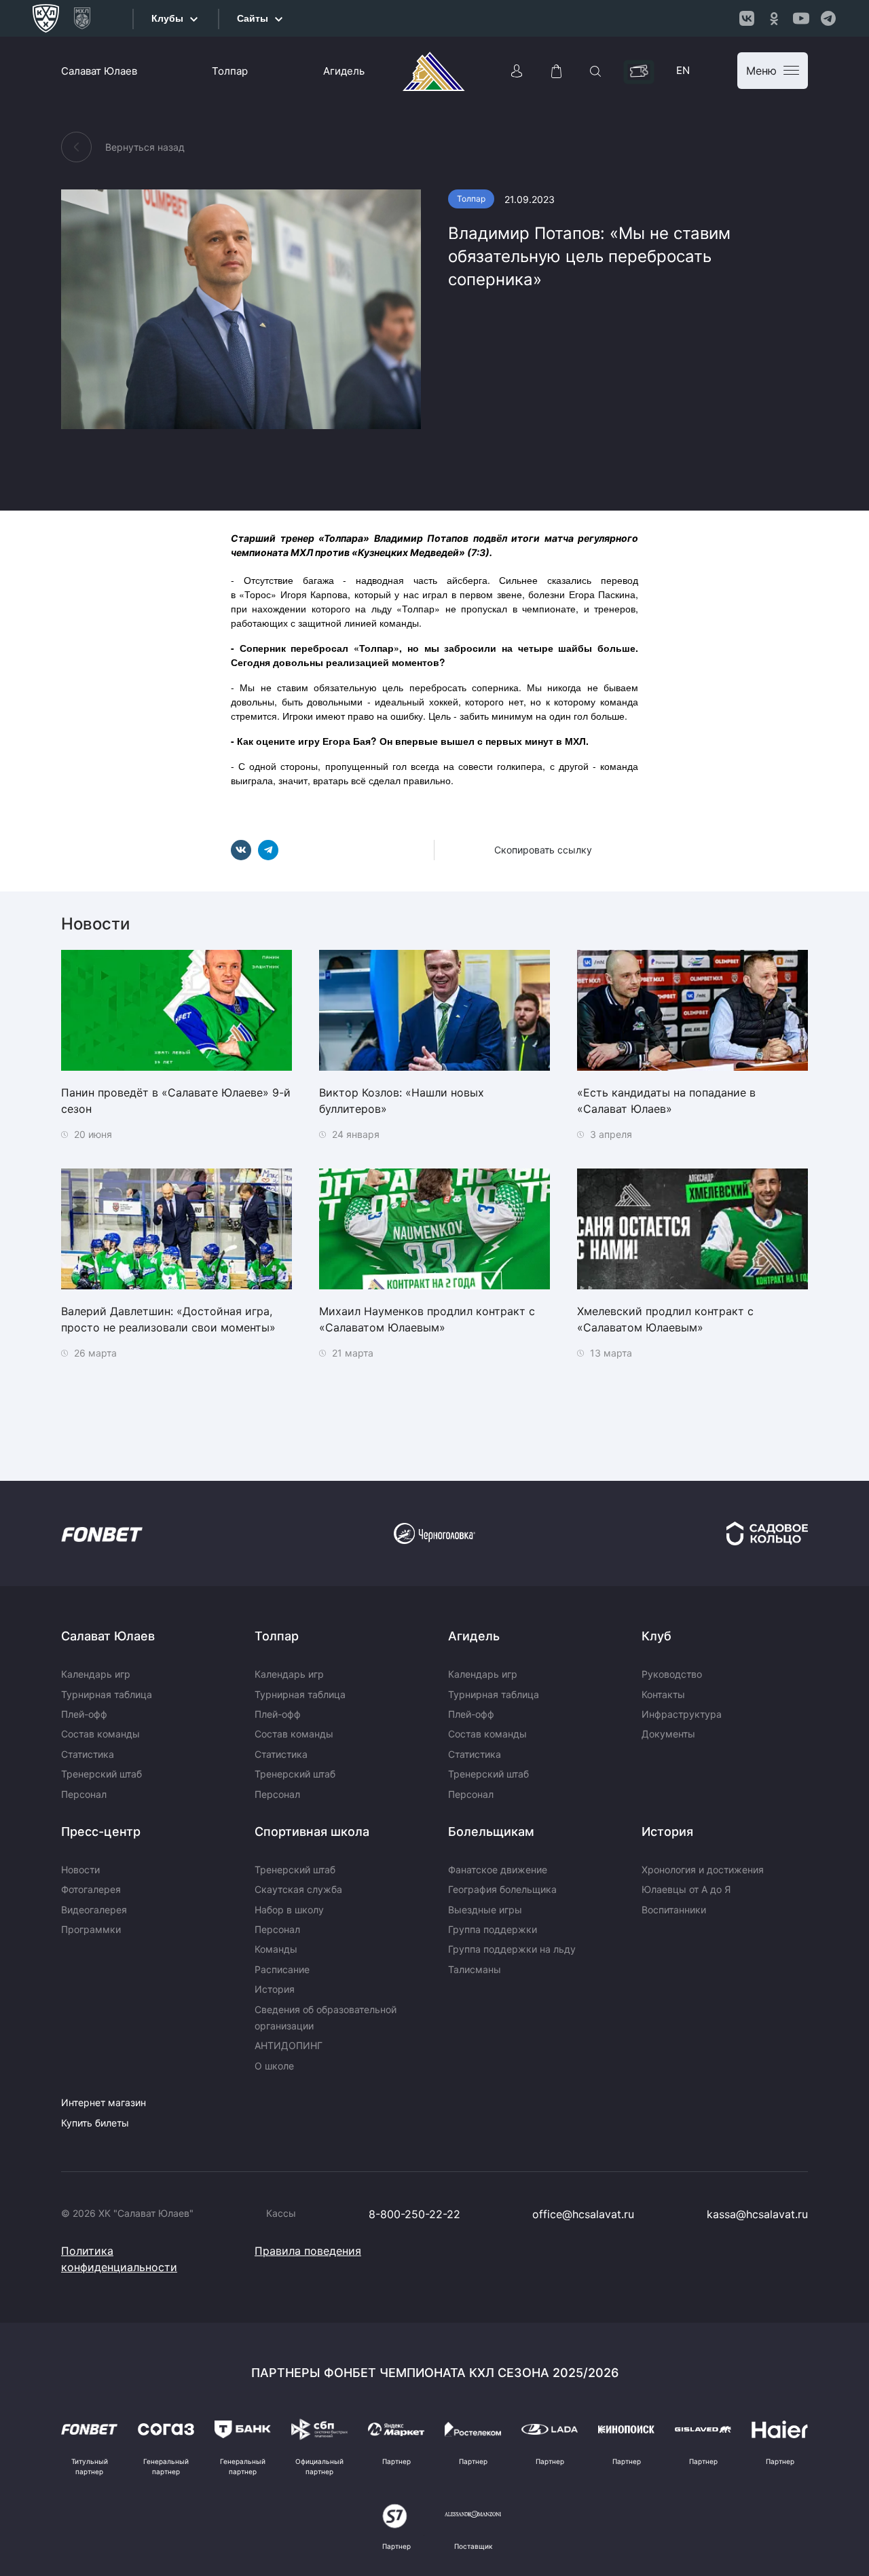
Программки (91, 1929)
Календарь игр (96, 1674)
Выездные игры (485, 1910)
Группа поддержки (493, 1929)
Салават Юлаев (99, 71)
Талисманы (475, 1969)
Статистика (88, 1754)
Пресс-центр (101, 1832)
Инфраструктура (682, 1714)
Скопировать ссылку (543, 850)
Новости (80, 1870)
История (275, 1989)
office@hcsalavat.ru (583, 2214)
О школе (274, 2066)
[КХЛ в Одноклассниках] (774, 18)
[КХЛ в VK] (747, 18)
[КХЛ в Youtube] (801, 18)
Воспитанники (674, 1910)
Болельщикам (491, 1832)
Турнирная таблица (107, 1694)
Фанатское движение (498, 1870)
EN (683, 70)
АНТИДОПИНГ (289, 2045)
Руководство (672, 1674)
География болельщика (502, 1889)
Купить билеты (95, 2123)
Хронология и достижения (703, 1870)
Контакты (663, 1694)
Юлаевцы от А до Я (686, 1889)
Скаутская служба (298, 1889)
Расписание (282, 1969)
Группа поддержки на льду (512, 1949)
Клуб (657, 1636)
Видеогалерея (94, 1910)
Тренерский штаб (101, 1774)
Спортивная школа (312, 1832)
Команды (276, 1949)
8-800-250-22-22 (414, 2214)
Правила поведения (308, 2251)
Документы (668, 1734)
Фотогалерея (91, 1889)
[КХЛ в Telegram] (828, 18)
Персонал (84, 1794)
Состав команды (100, 1734)
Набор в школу (289, 1910)
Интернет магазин (104, 2102)
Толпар (230, 71)
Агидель (344, 71)
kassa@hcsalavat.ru (757, 2214)
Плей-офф (84, 1714)
